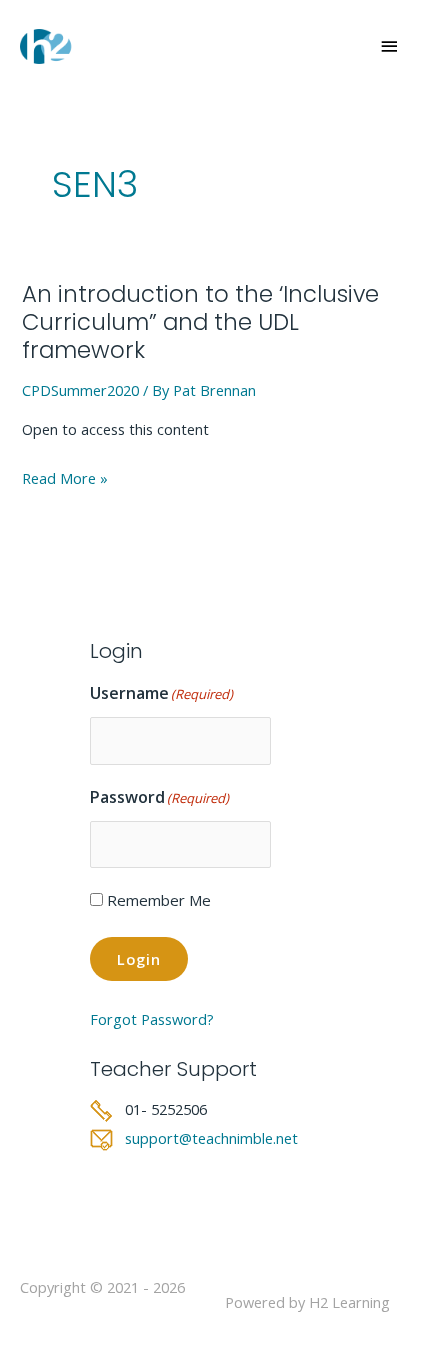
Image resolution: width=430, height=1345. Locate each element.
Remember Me (159, 900)
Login (139, 959)
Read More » (65, 479)
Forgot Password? (152, 1019)
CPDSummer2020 (80, 390)
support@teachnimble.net (211, 1138)
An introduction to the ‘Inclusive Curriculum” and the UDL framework (200, 322)
